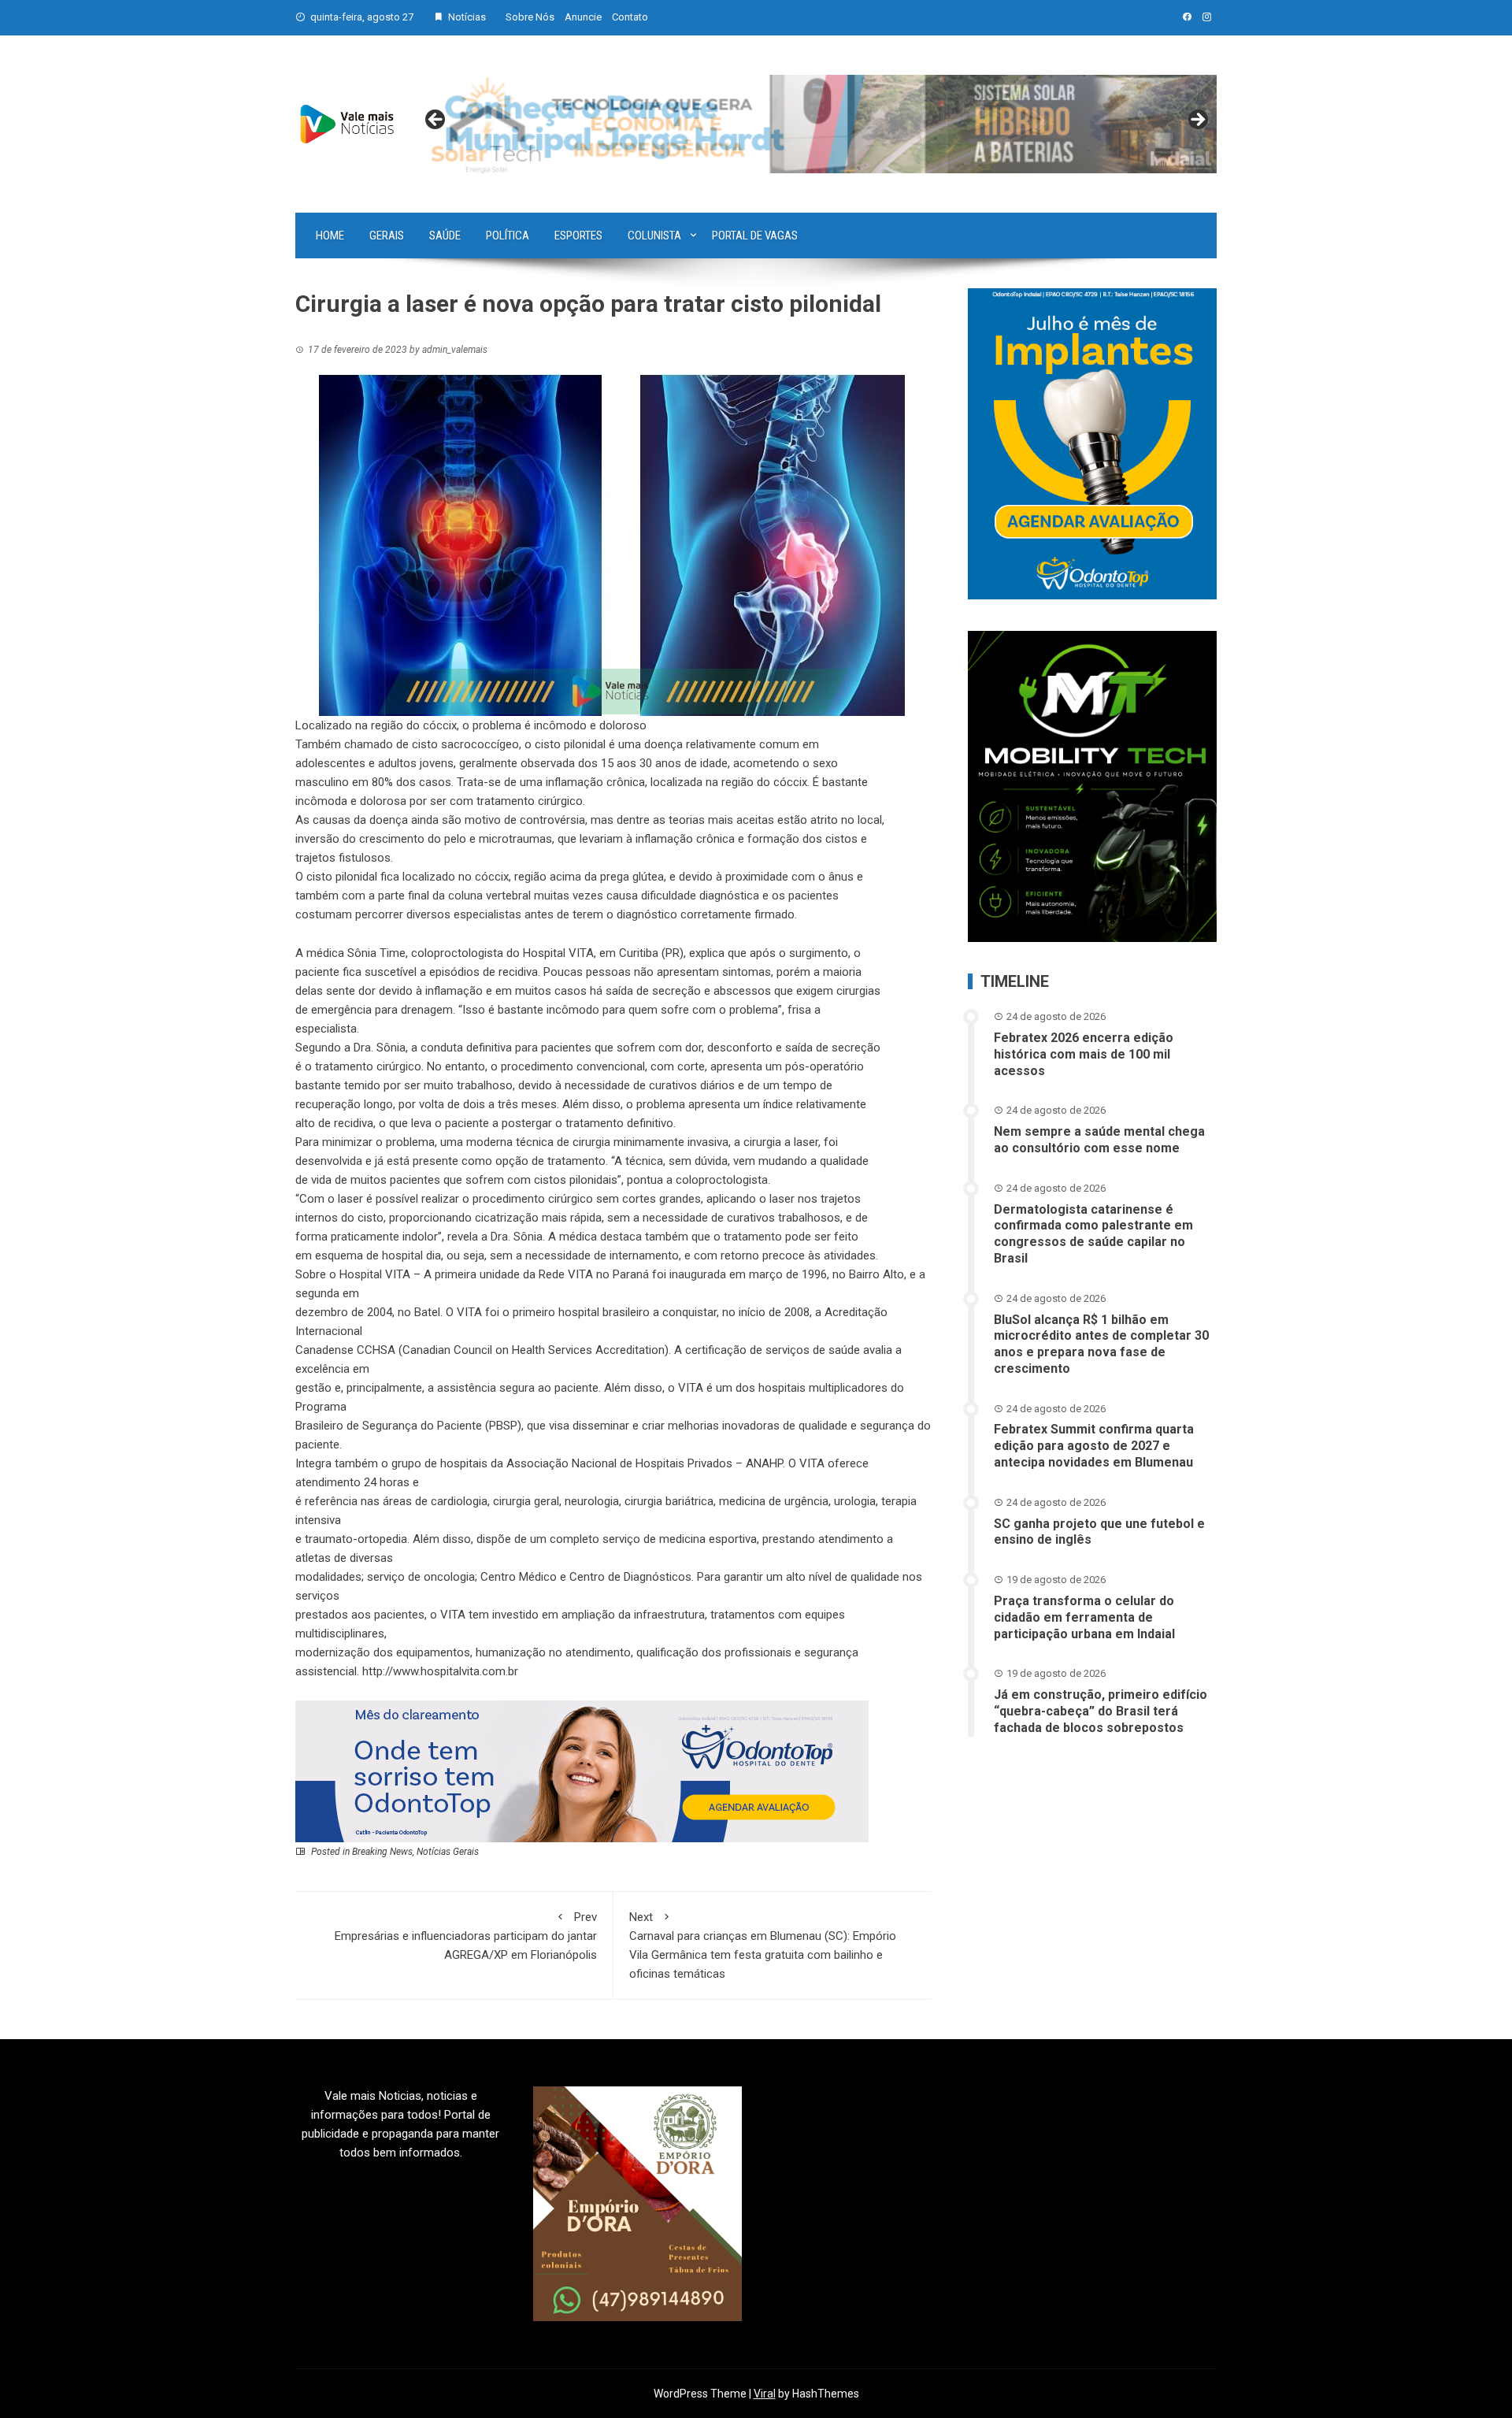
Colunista (654, 235)
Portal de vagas (755, 235)
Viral (765, 2394)
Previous (436, 121)
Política (508, 235)
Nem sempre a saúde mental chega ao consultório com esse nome (1099, 1140)
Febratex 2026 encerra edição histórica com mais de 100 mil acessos (1084, 1054)
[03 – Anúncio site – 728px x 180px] (582, 1771)
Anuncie (583, 17)
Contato (630, 17)
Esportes (578, 235)
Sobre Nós (530, 17)
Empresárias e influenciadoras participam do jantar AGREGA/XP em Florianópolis (466, 1936)
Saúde (445, 235)
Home (330, 235)
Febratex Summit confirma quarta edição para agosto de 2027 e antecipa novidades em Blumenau (1094, 1446)
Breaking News (382, 1852)
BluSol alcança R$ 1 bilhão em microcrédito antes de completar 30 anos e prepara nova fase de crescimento (1101, 1344)
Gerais (387, 235)
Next (1197, 121)
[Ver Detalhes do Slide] (817, 124)
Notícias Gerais (448, 1852)
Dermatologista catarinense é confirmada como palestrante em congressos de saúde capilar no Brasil (1093, 1234)
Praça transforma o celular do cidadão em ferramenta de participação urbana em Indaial (1084, 1617)
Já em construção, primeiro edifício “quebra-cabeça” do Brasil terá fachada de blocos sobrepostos (1101, 1711)
